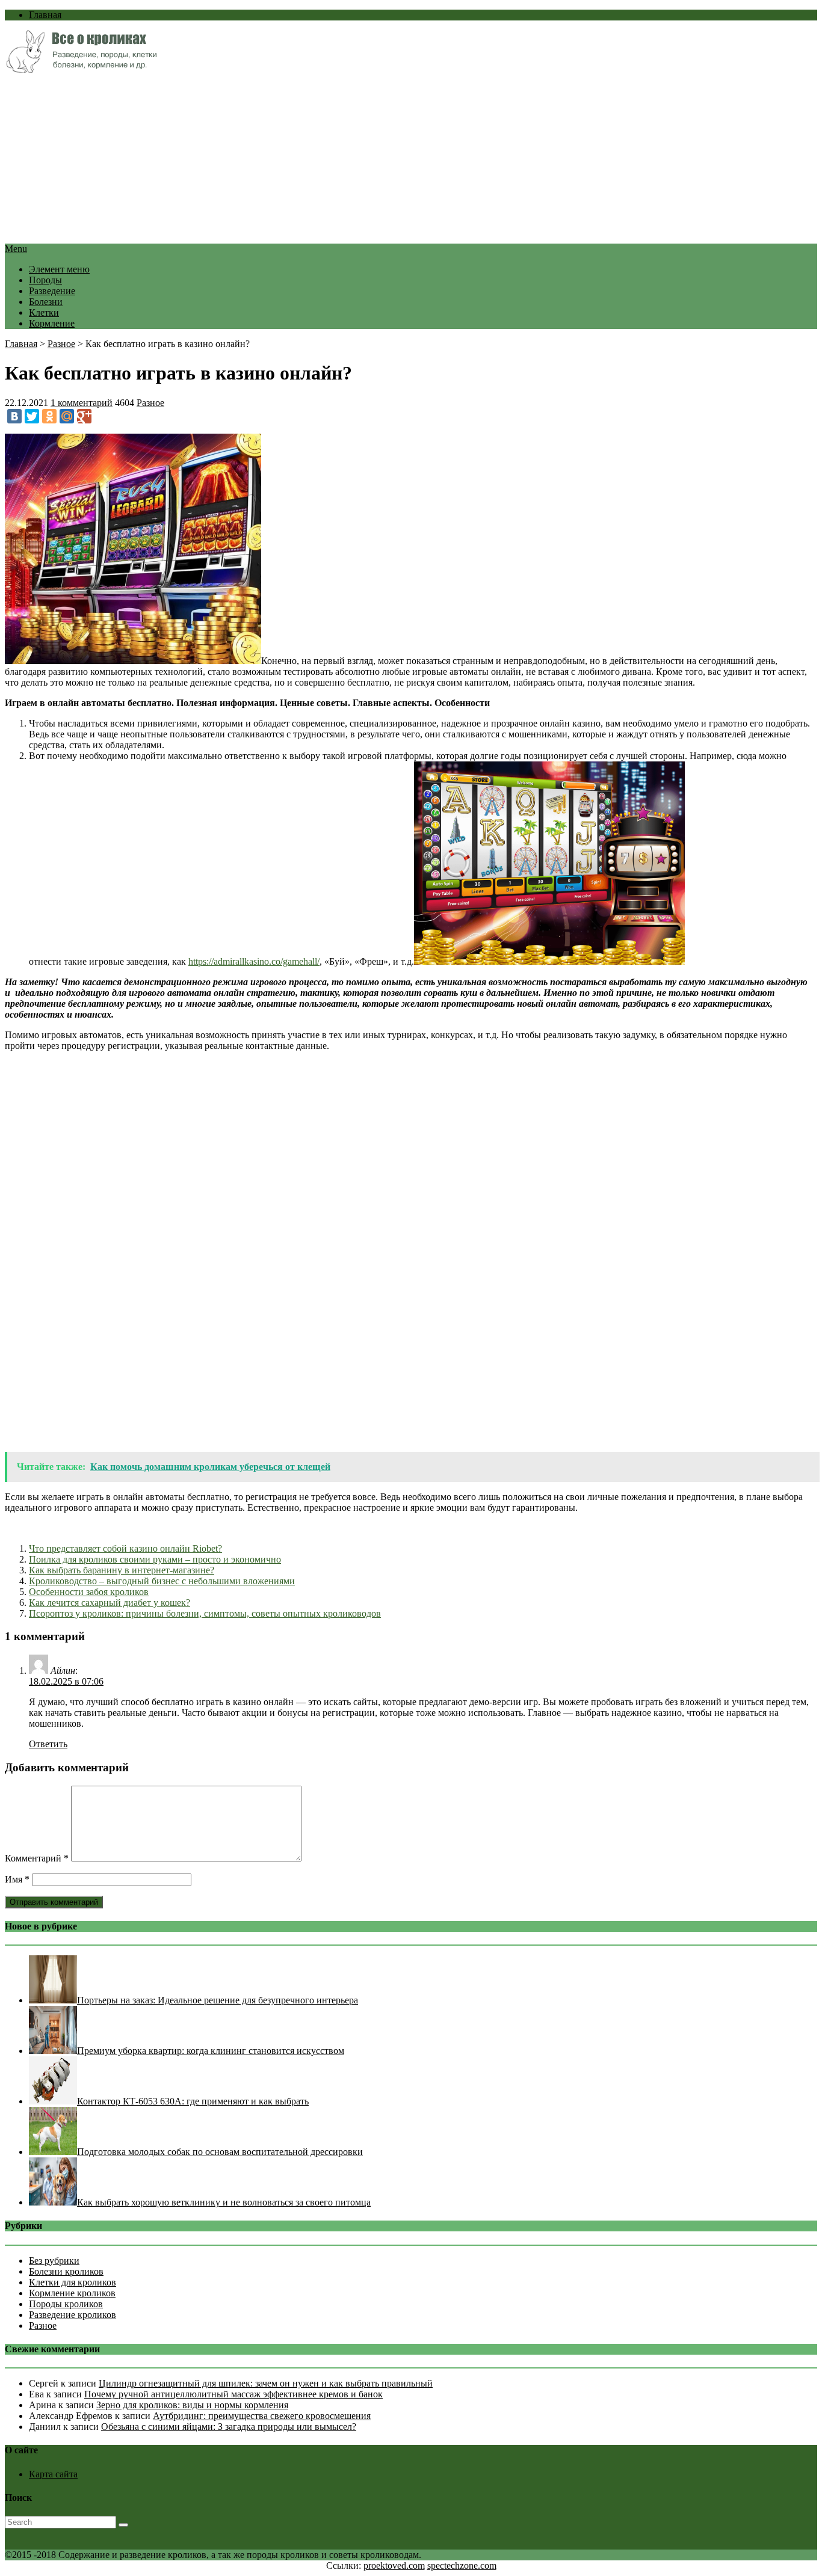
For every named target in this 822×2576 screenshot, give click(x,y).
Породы (45, 280)
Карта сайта (53, 2474)
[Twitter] (32, 416)
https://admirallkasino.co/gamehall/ (254, 961)
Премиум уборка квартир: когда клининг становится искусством (211, 2051)
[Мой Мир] (67, 416)
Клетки (44, 312)
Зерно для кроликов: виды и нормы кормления (192, 2405)
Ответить (48, 1744)
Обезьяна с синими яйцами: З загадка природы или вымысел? (229, 2427)
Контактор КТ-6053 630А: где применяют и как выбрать (193, 2101)
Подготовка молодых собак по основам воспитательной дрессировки (220, 2152)
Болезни (46, 302)
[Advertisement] (366, 159)
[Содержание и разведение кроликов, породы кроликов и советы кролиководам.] (81, 69)
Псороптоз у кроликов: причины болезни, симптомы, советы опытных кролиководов (205, 1613)
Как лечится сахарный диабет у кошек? (110, 1603)
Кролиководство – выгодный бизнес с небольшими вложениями (162, 1581)
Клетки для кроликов (73, 2282)
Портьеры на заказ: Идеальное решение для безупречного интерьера (218, 2000)
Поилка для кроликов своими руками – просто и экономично (155, 1559)
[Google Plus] (84, 416)
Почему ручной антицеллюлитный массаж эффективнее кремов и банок (233, 2394)
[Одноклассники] (49, 416)
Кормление (52, 323)
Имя (17, 1879)
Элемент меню (59, 269)
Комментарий (37, 1858)
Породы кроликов (66, 2304)
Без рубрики (54, 2261)
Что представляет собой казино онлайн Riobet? (125, 1548)
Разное (61, 344)
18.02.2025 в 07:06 (66, 1681)
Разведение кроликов (73, 2315)
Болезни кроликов (66, 2271)
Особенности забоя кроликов (89, 1592)
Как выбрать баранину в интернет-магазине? (122, 1570)
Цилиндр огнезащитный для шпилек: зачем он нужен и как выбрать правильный (266, 2383)
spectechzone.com (462, 2565)
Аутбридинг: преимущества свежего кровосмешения (262, 2416)
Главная (45, 15)
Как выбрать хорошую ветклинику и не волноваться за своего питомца (224, 2202)
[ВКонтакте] (14, 416)
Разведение (52, 291)
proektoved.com (394, 2565)
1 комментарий (82, 403)
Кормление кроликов (72, 2293)
